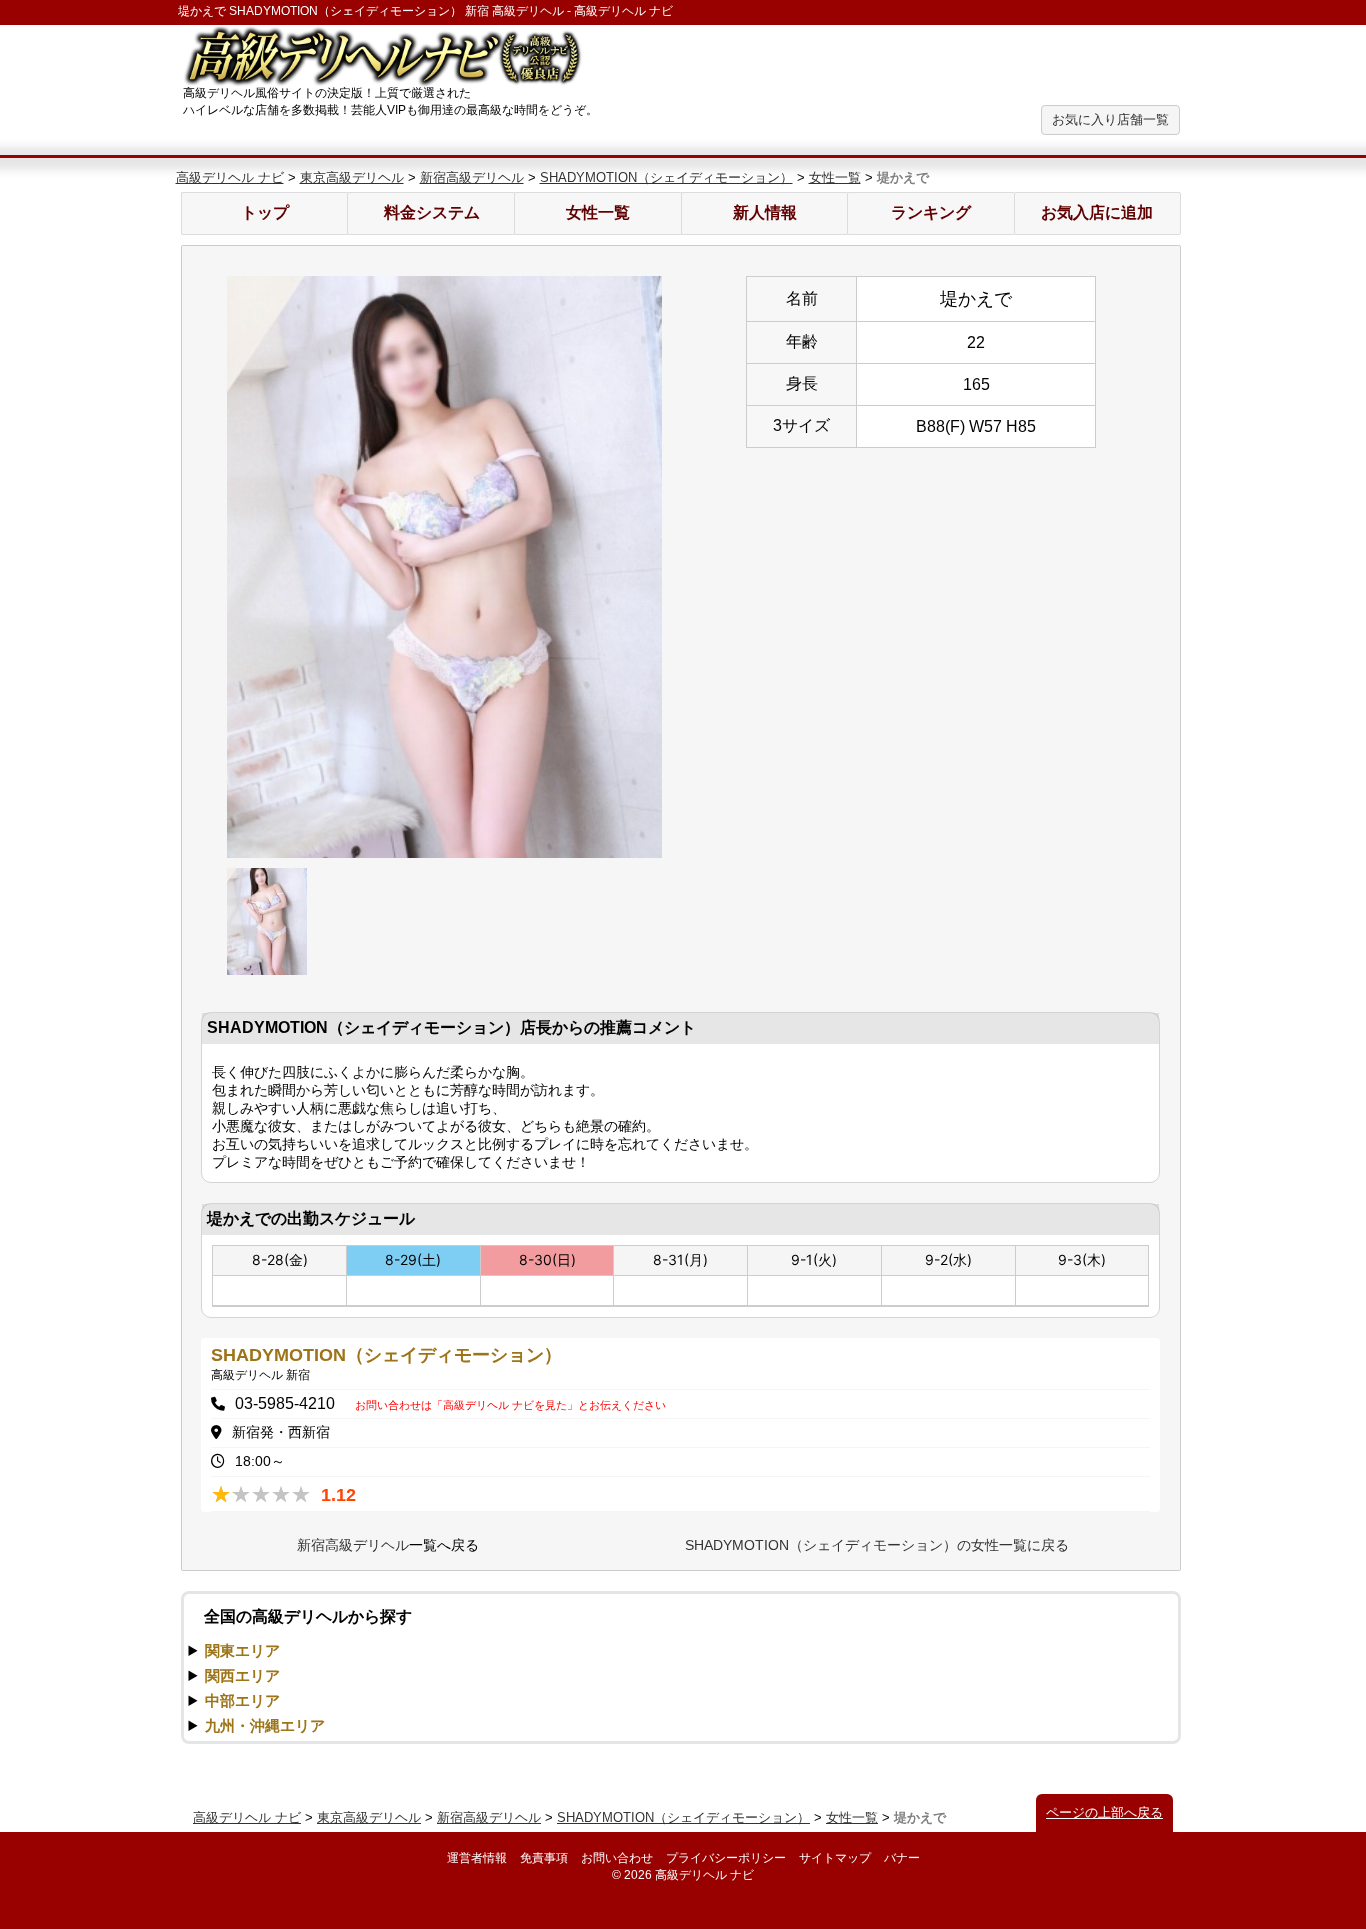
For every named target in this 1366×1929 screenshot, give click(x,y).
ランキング (931, 212)
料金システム (432, 212)
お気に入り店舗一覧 (1110, 119)
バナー (902, 1858)
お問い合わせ (617, 1858)
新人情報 (765, 212)
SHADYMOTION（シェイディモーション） (666, 177)
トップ (265, 212)
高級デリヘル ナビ (230, 177)
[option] (445, 567)
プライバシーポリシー (726, 1858)
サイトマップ (835, 1858)
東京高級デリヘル (352, 177)
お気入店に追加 (1097, 212)
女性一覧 (835, 177)
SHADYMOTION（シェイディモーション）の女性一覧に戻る (877, 1545)
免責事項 (544, 1858)
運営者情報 (477, 1858)
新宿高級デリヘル (472, 177)
